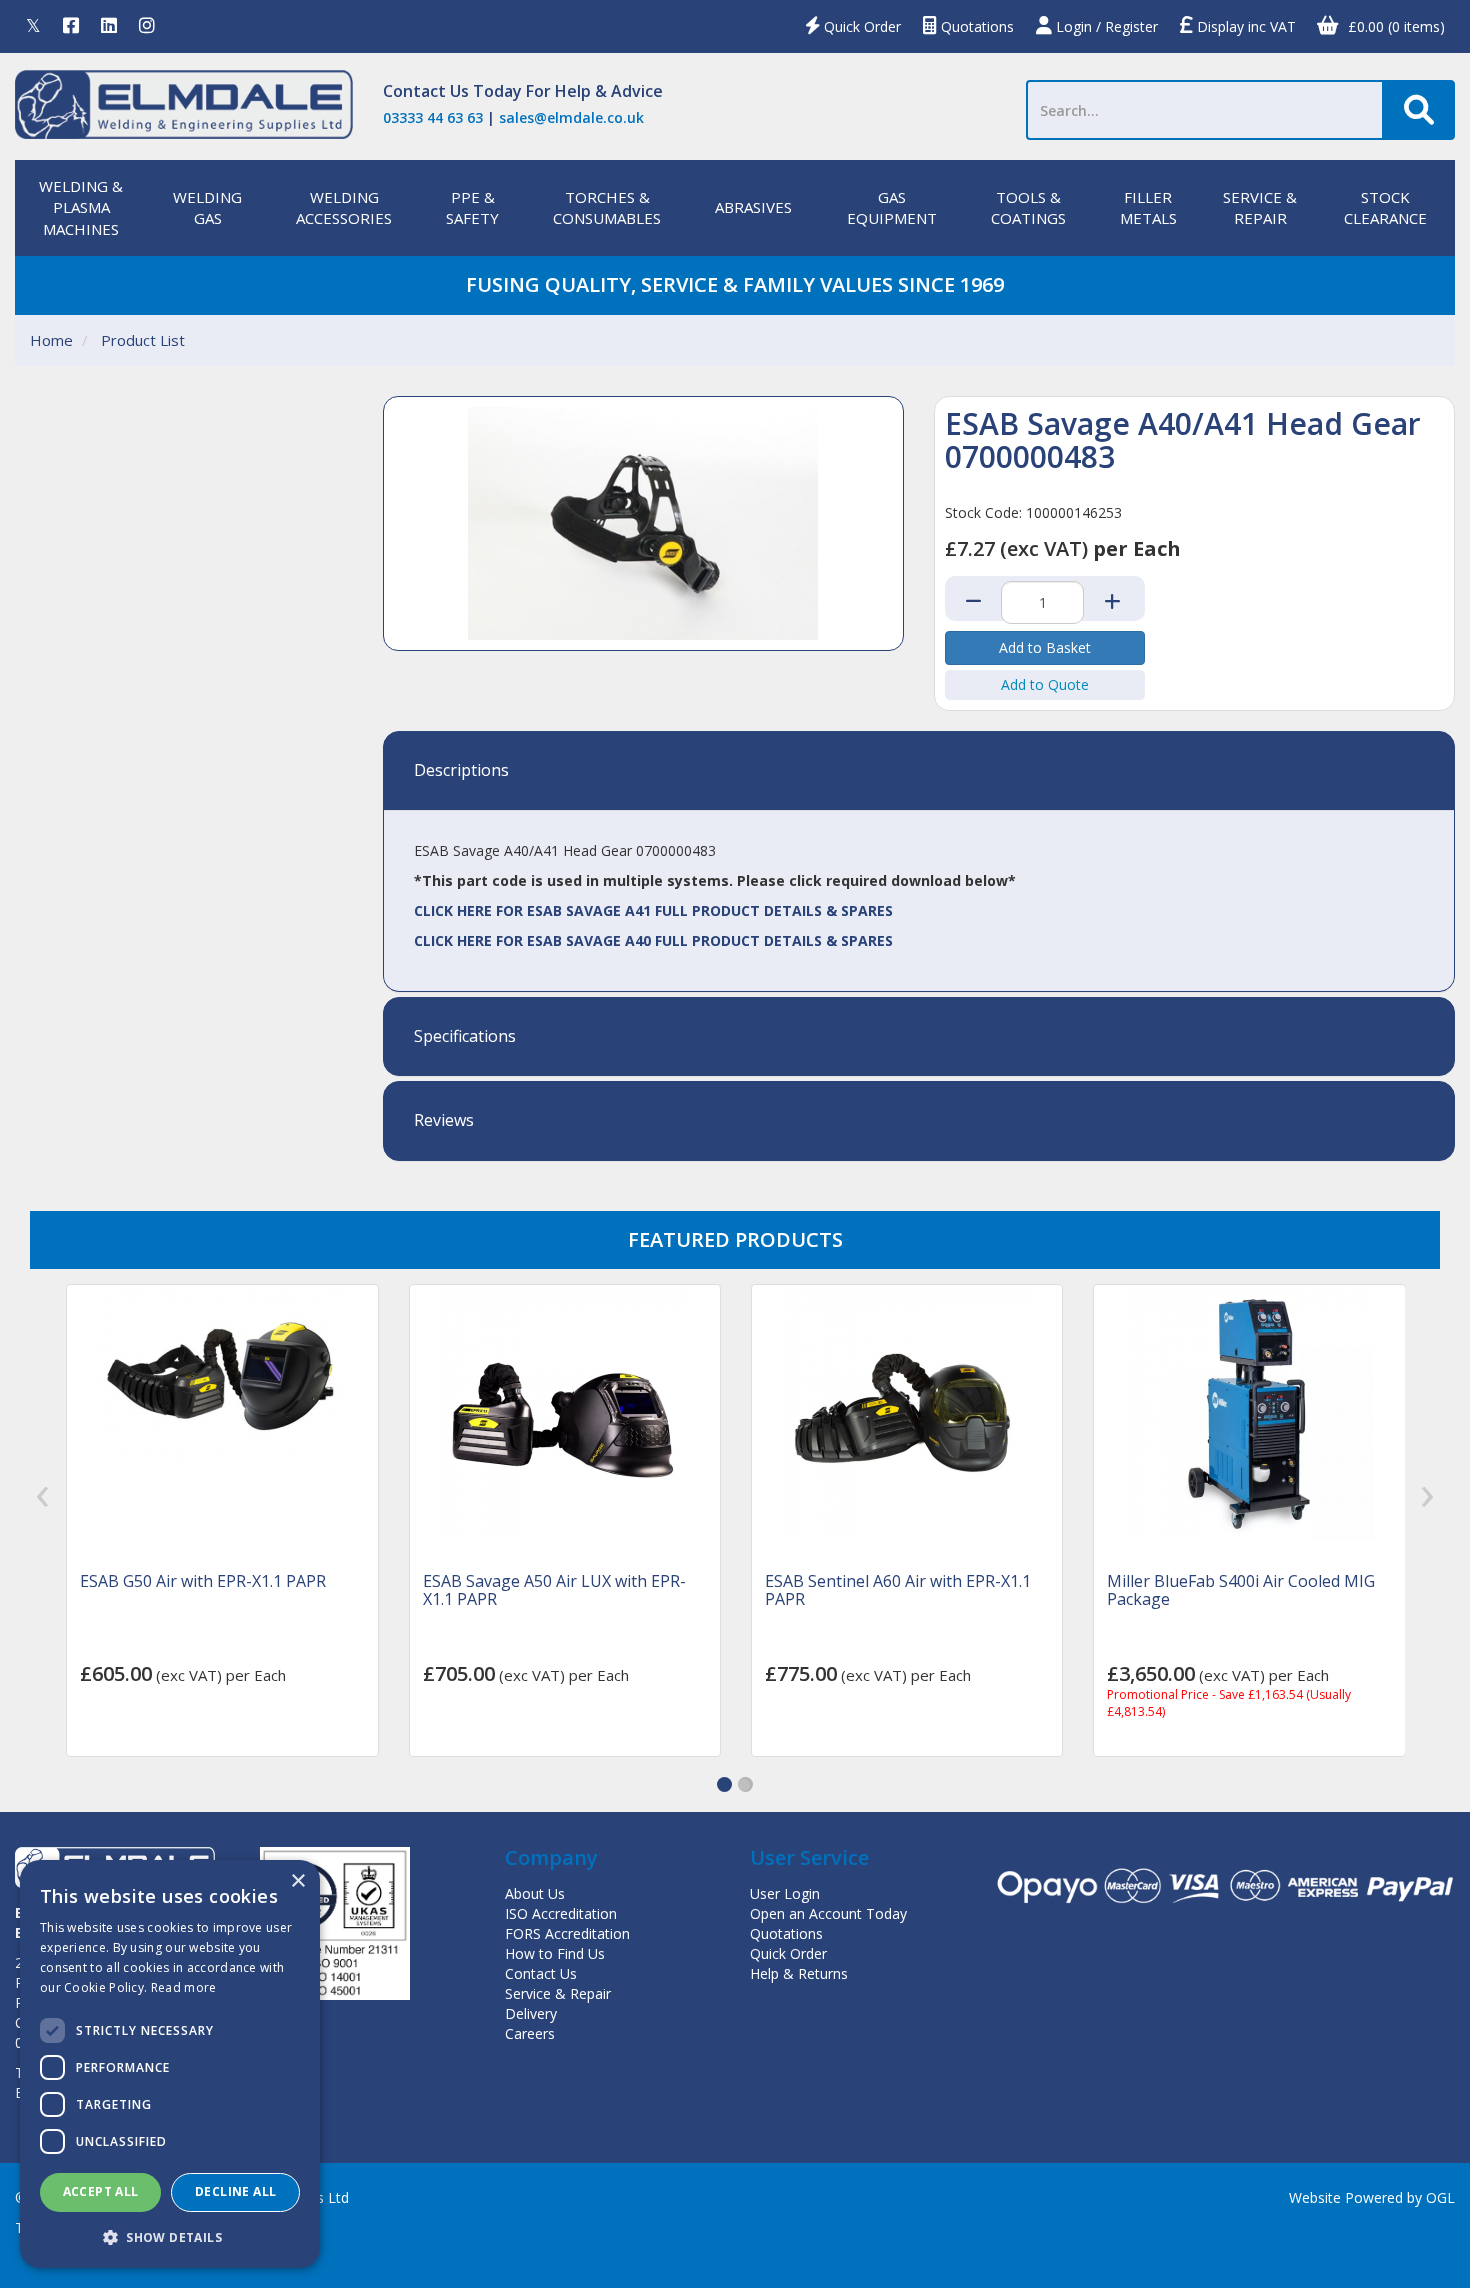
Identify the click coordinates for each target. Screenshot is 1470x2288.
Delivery (531, 2013)
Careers (530, 2033)
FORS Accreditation (567, 1933)
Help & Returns (799, 1973)
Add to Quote (1045, 684)
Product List (143, 340)
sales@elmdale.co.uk (571, 117)
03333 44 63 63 (433, 117)
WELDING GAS (207, 207)
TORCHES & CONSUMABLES (607, 207)
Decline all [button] (235, 2191)
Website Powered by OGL (1372, 2197)
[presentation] (42, 1496)
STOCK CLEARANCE (1385, 207)
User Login (785, 1893)
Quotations (975, 26)
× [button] (297, 1881)
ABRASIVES (753, 207)
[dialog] (170, 2064)
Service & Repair (558, 1993)
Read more (184, 1987)
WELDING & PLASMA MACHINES (81, 207)
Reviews (444, 1121)
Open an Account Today (828, 1913)
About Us (535, 1893)
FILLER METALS (1148, 207)
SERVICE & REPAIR (1260, 207)
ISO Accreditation (561, 1913)
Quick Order (860, 26)
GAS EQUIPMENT (892, 207)
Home (51, 340)
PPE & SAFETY (472, 207)
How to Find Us (555, 1953)
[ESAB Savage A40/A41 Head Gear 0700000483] (643, 523)
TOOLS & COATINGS (1028, 207)
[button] (724, 1784)
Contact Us (426, 91)
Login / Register (1105, 26)
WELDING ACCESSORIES (344, 207)
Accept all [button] (101, 2191)
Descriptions (461, 771)
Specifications (465, 1037)
